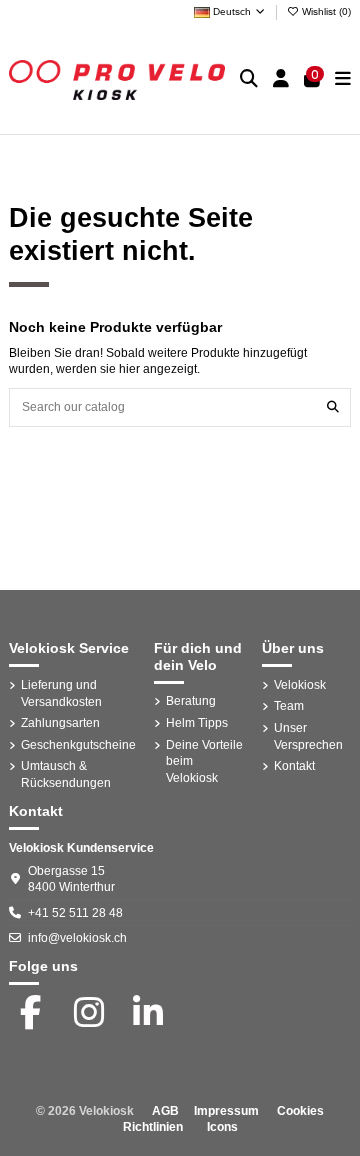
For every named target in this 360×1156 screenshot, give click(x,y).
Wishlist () (325, 11)
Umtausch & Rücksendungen (66, 774)
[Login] (281, 79)
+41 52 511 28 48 (75, 913)
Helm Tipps (197, 723)
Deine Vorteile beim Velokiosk (204, 762)
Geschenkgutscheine (78, 745)
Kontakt (294, 766)
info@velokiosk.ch (77, 938)
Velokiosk (300, 685)
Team (289, 706)
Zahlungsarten (60, 723)
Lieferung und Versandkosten (61, 693)
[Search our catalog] (333, 407)
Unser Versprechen (308, 736)
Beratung (191, 701)
